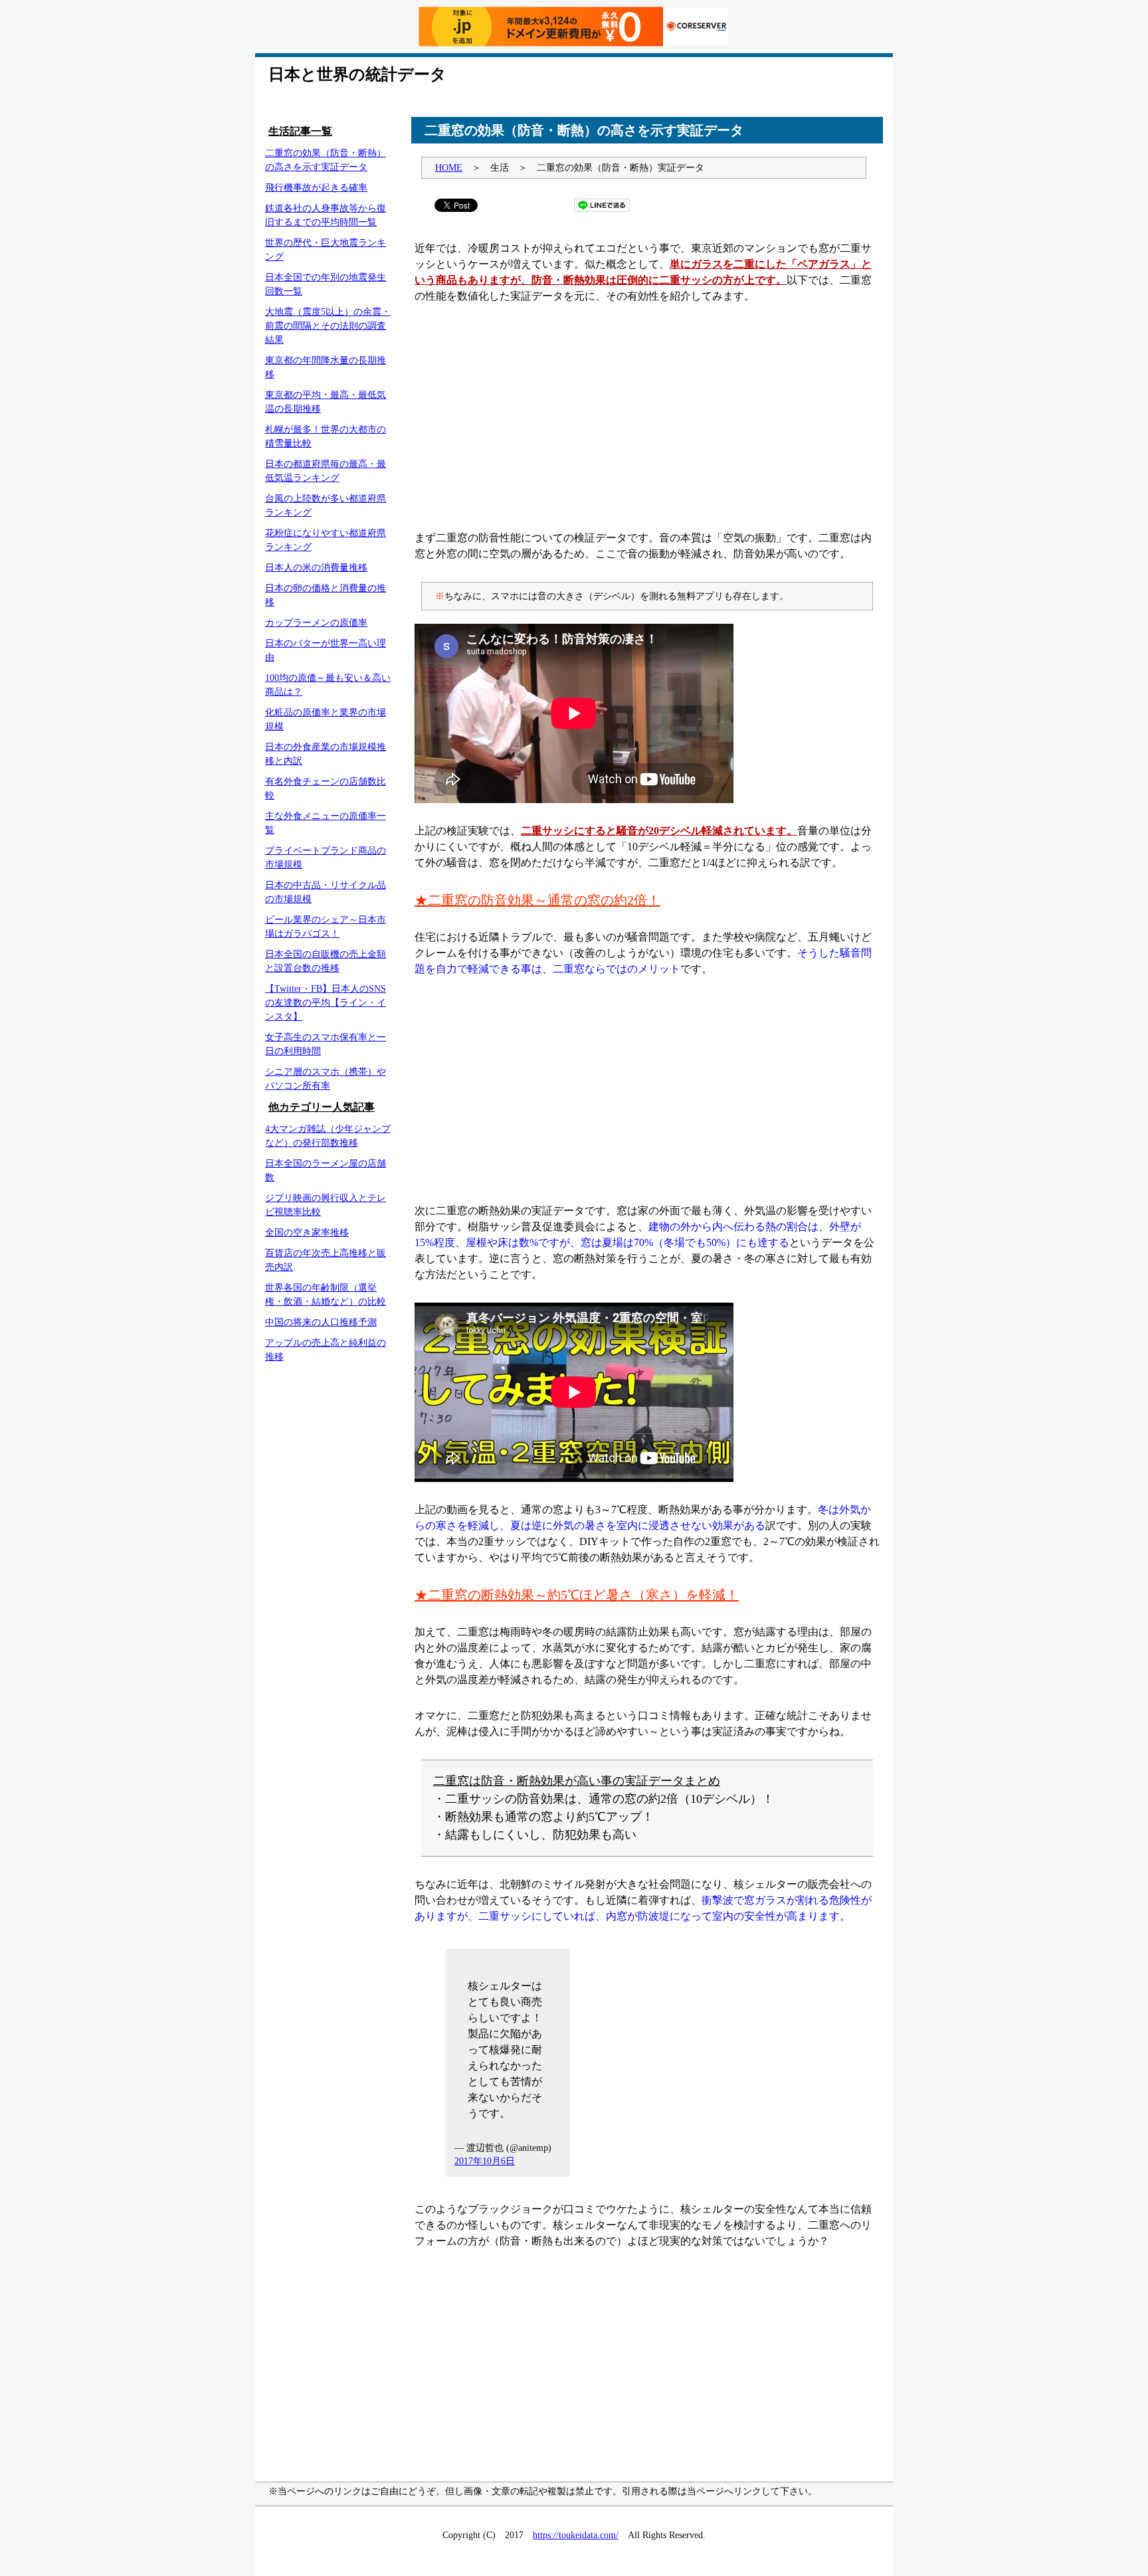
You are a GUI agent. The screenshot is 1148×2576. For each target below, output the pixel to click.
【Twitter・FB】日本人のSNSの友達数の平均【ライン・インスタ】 (326, 1003)
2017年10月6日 (485, 2161)
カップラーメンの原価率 (316, 623)
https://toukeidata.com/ (576, 2535)
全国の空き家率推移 (307, 1233)
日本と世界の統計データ (357, 74)
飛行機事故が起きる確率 (316, 188)
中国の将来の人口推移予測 (321, 1322)
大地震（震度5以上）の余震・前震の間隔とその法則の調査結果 (328, 326)
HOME (449, 168)
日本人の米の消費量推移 (316, 568)
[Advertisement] (647, 417)
